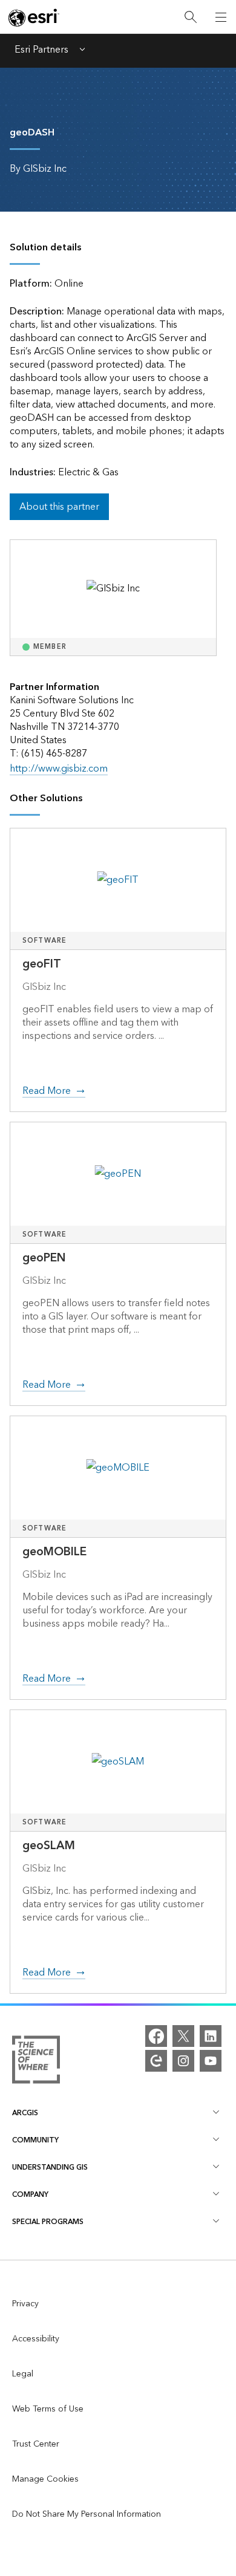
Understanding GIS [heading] (50, 2168)
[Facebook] (156, 2036)
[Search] (191, 17)
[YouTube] (211, 2061)
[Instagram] (183, 2061)
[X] (183, 2036)
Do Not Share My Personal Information (87, 2514)
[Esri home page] (34, 18)
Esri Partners (41, 51)
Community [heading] (35, 2140)
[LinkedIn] (211, 2036)
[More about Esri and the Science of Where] (36, 2062)
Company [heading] (30, 2195)
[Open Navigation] (221, 17)
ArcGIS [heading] (25, 2113)
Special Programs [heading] (48, 2222)
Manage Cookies (45, 2479)
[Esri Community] (156, 2061)
